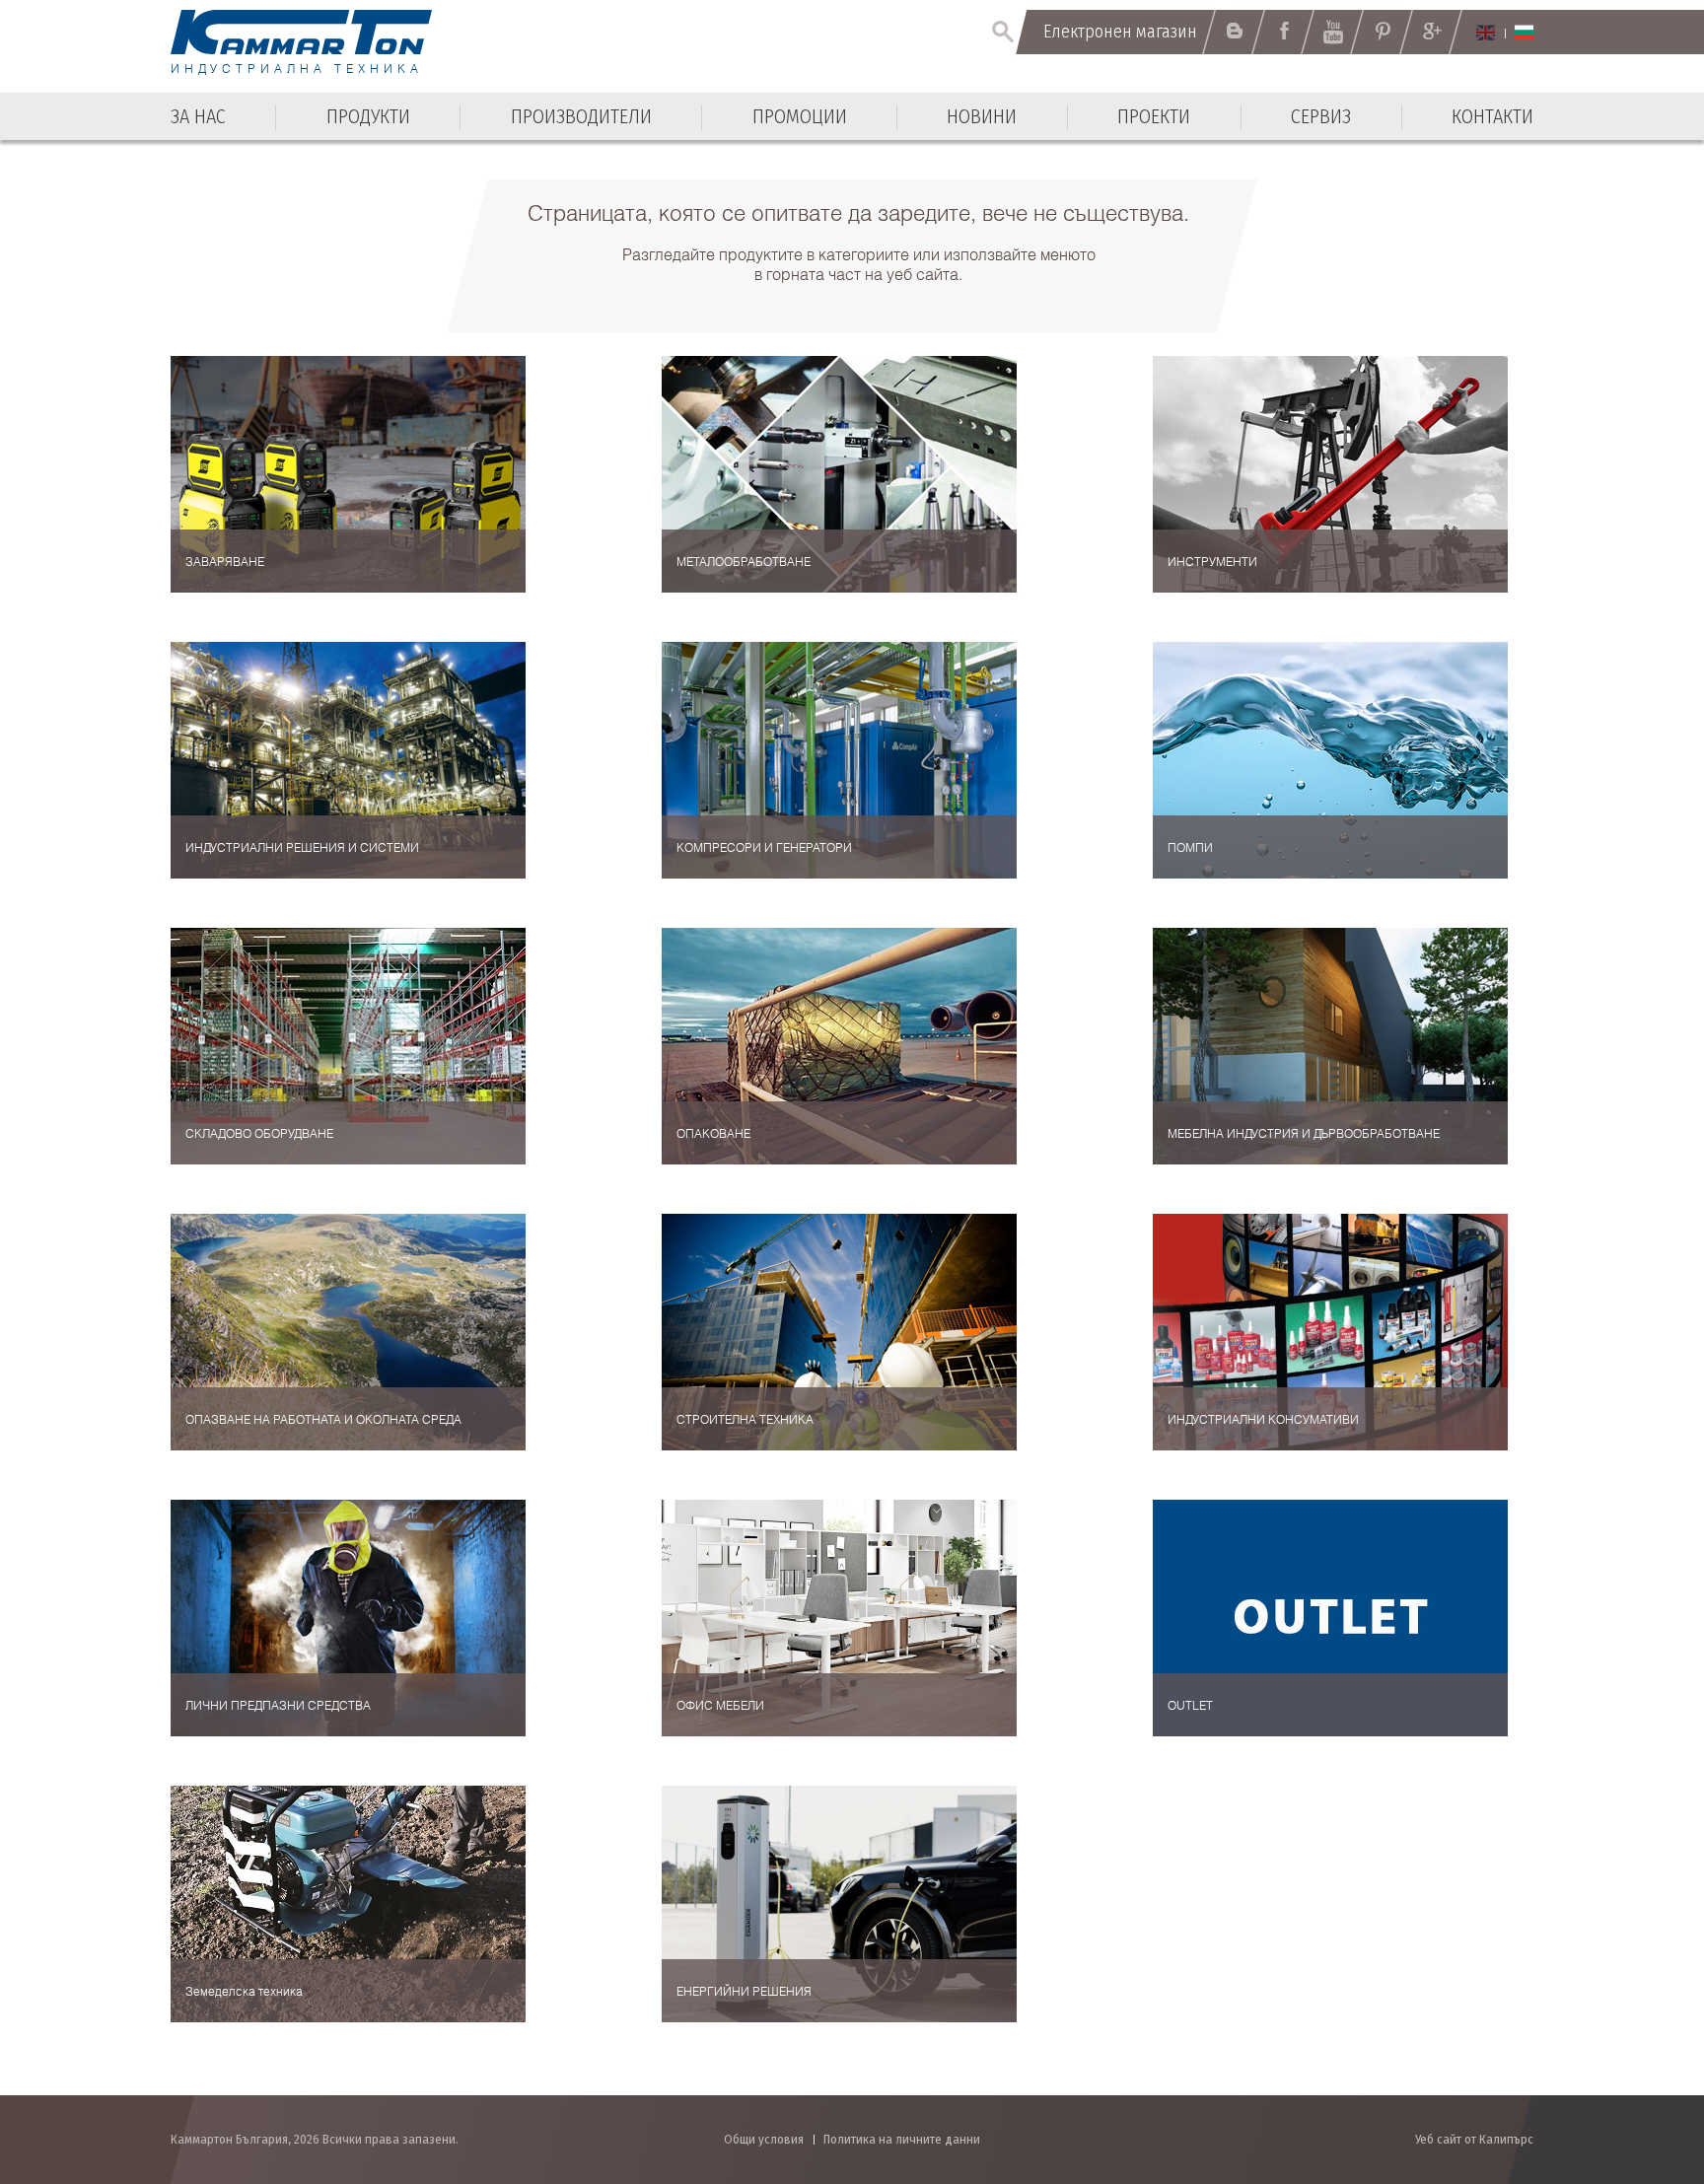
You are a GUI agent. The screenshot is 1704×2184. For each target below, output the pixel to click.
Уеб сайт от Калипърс (1474, 2139)
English (1486, 33)
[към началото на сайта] (1640, 2063)
